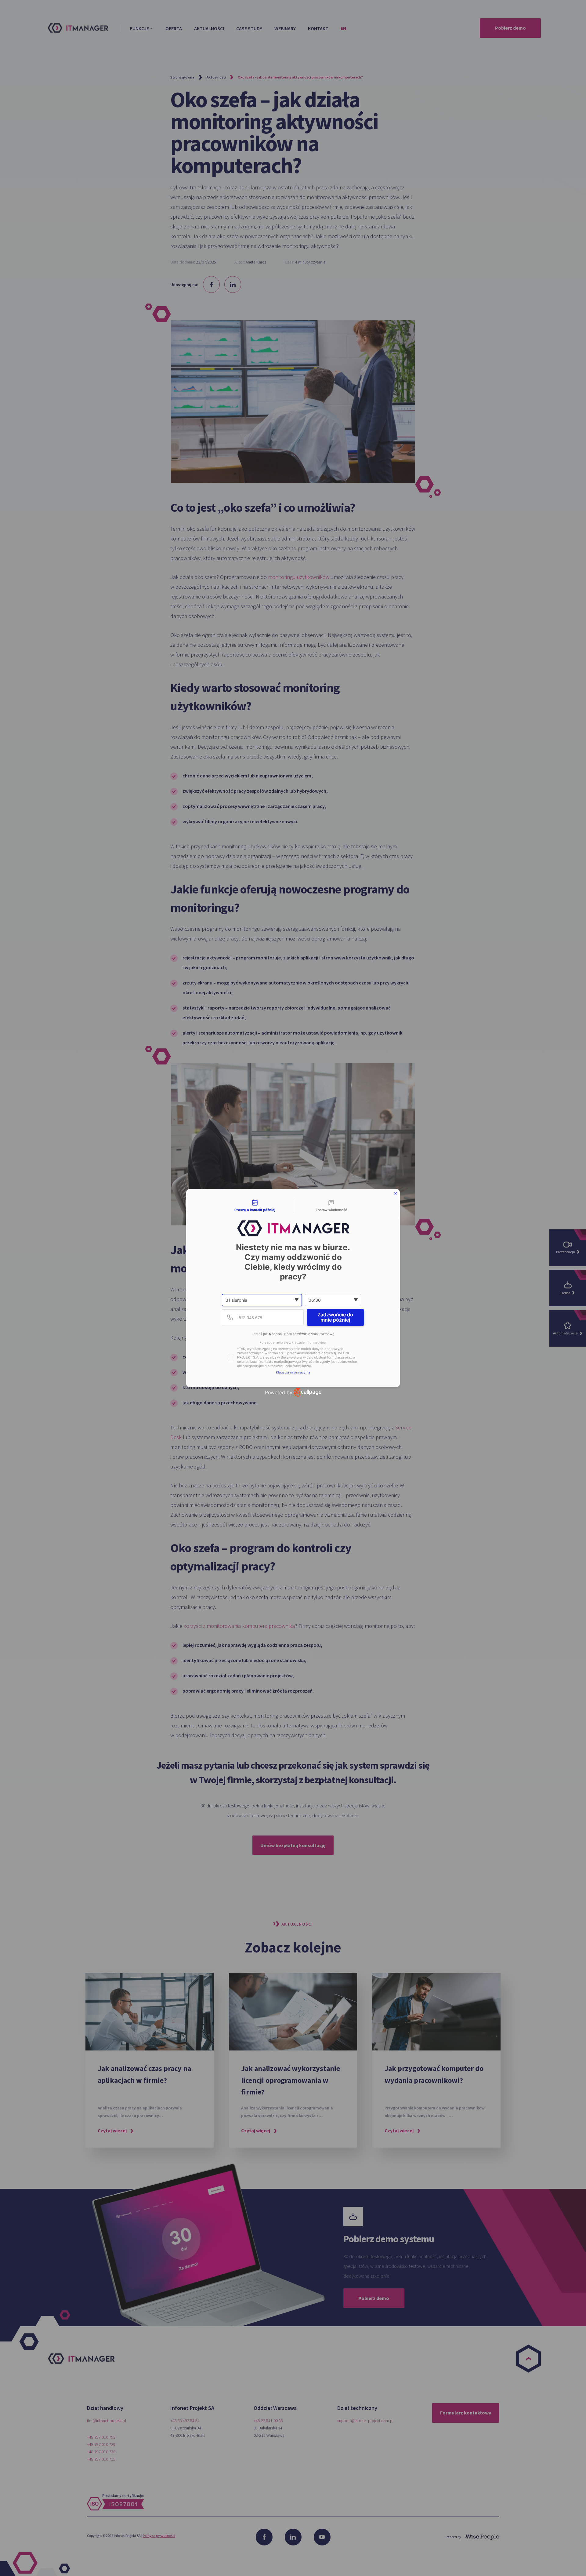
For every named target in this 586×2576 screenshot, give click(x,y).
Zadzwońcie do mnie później (335, 1317)
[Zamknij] (396, 1193)
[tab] (255, 1206)
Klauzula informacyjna (293, 1372)
